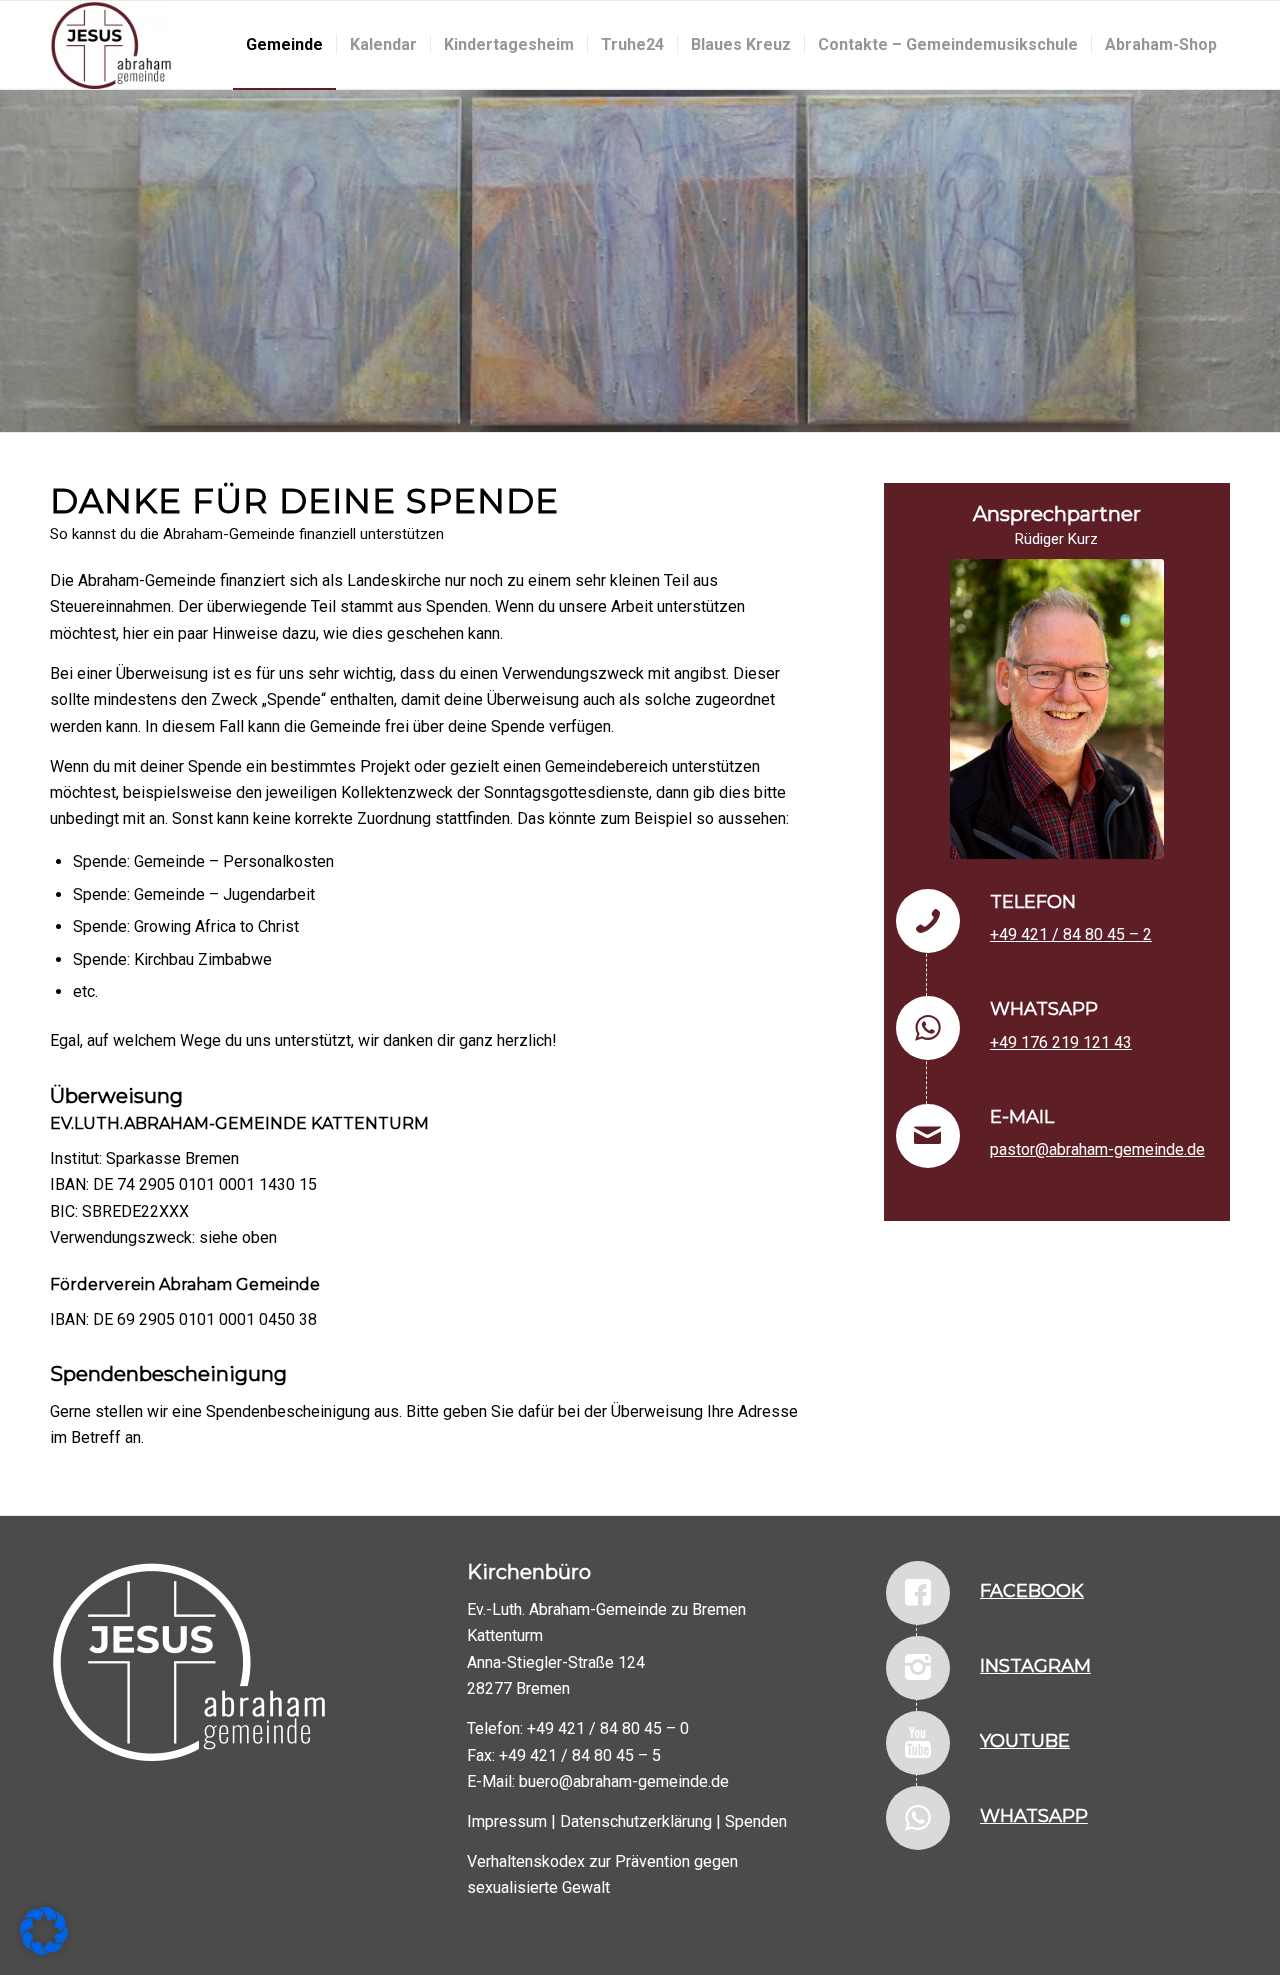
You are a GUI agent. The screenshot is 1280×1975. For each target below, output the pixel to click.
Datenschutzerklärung (636, 1821)
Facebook (1032, 1591)
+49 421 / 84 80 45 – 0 (608, 1728)
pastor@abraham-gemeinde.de (1097, 1149)
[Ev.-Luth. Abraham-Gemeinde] (111, 45)
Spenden (756, 1821)
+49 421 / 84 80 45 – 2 (1071, 934)
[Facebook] (918, 1593)
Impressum (507, 1821)
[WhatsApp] (918, 1818)
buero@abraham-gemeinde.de (624, 1781)
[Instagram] (918, 1668)
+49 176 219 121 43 (1061, 1042)
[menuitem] (284, 45)
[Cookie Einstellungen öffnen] (44, 1949)
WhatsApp (1034, 1816)
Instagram (1035, 1666)
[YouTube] (918, 1743)
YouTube (1025, 1741)
